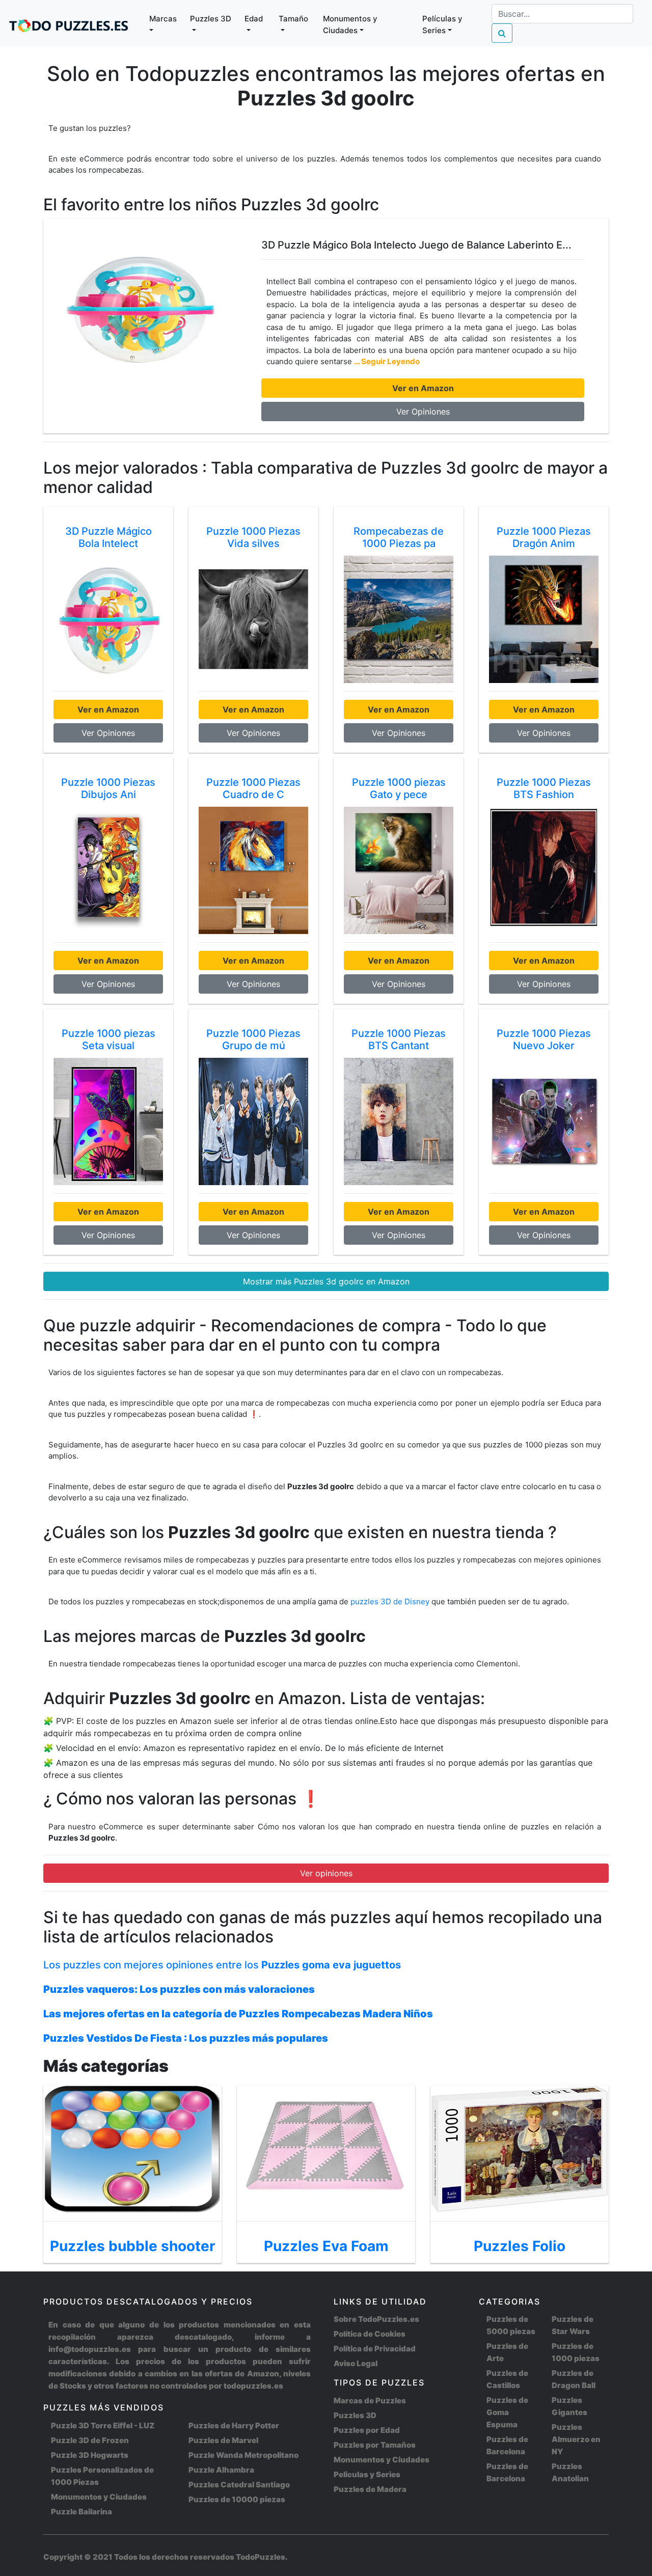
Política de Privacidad (375, 2349)
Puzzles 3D (355, 2415)
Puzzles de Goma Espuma (507, 2412)
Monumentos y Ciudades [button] (350, 24)
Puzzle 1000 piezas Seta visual (108, 1039)
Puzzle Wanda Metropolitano (243, 2455)
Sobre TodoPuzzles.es (376, 2319)
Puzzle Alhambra (221, 2470)
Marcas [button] (163, 19)
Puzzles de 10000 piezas (237, 2499)
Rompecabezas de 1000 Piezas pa (399, 537)
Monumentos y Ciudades (99, 2497)
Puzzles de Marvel (223, 2440)
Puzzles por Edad (367, 2430)
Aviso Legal (356, 2363)
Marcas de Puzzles (370, 2401)
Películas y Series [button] (442, 24)
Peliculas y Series (367, 2474)
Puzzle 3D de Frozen (90, 2440)
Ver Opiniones (423, 412)
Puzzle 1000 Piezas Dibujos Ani (108, 788)
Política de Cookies (370, 2334)
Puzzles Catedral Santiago (239, 2485)
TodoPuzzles (261, 2557)
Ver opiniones (326, 1873)
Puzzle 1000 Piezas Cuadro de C (253, 788)
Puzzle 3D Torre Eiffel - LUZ (103, 2426)
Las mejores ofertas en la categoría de (238, 2014)
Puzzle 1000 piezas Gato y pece (399, 788)
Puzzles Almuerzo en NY (576, 2439)
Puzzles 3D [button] (211, 19)
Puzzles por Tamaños (375, 2445)
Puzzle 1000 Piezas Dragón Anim (544, 537)
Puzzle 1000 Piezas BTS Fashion (544, 788)
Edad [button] (254, 19)
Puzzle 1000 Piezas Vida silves (253, 537)
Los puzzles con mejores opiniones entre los (222, 1965)
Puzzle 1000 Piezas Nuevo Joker (544, 1039)
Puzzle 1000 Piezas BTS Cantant (399, 1039)
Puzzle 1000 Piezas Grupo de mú (253, 1039)
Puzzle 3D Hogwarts (90, 2455)
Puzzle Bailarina (81, 2512)
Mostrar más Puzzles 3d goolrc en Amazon (326, 1281)
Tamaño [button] (293, 19)
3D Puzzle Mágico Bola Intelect (108, 537)
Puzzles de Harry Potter (234, 2426)
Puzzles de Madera (370, 2489)
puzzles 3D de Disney (391, 1601)
